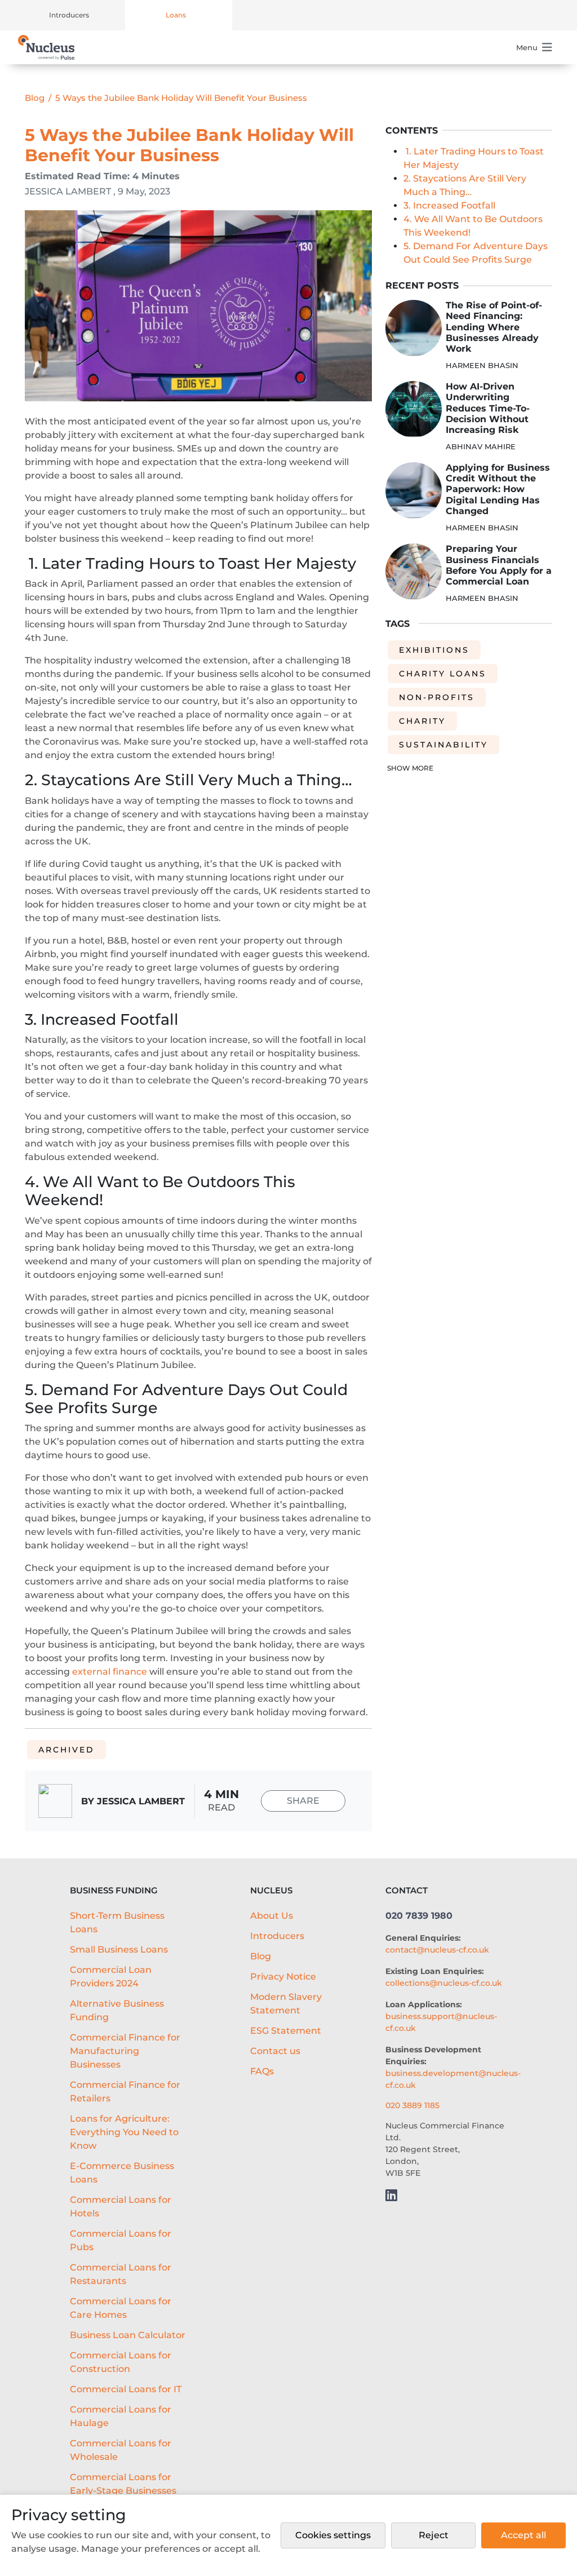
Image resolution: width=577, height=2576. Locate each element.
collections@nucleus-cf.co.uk (444, 1983)
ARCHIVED (66, 1750)
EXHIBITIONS (434, 650)
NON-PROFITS (437, 697)
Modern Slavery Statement (286, 2004)
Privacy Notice (283, 1977)
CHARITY (422, 721)
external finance (110, 1672)
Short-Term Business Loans (117, 1922)
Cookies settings (333, 2535)
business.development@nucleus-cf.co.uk (453, 2079)
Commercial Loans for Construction (121, 2362)
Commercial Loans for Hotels (121, 2207)
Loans (176, 15)
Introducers (69, 15)
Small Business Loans (119, 1949)
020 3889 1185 (412, 2105)
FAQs (262, 2071)
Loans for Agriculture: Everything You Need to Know (124, 2132)
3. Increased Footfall (449, 205)
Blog (35, 98)
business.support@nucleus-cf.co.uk (441, 2022)
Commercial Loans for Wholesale (121, 2450)
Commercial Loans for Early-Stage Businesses (123, 2484)
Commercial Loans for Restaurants (121, 2274)
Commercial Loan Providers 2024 (111, 1977)
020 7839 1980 (419, 1916)
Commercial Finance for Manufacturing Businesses (125, 2051)
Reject (434, 2535)
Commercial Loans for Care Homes (121, 2308)
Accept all (523, 2535)
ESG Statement (286, 2031)
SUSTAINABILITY (443, 745)
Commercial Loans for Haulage (121, 2416)
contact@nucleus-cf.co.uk (437, 1950)
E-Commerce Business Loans (122, 2173)
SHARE (303, 1801)
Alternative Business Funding (117, 2010)
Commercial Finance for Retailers (125, 2092)
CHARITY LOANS (443, 674)
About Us (272, 1916)
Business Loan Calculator (128, 2335)
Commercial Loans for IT (126, 2389)
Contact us (275, 2051)
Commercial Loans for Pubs (121, 2240)
